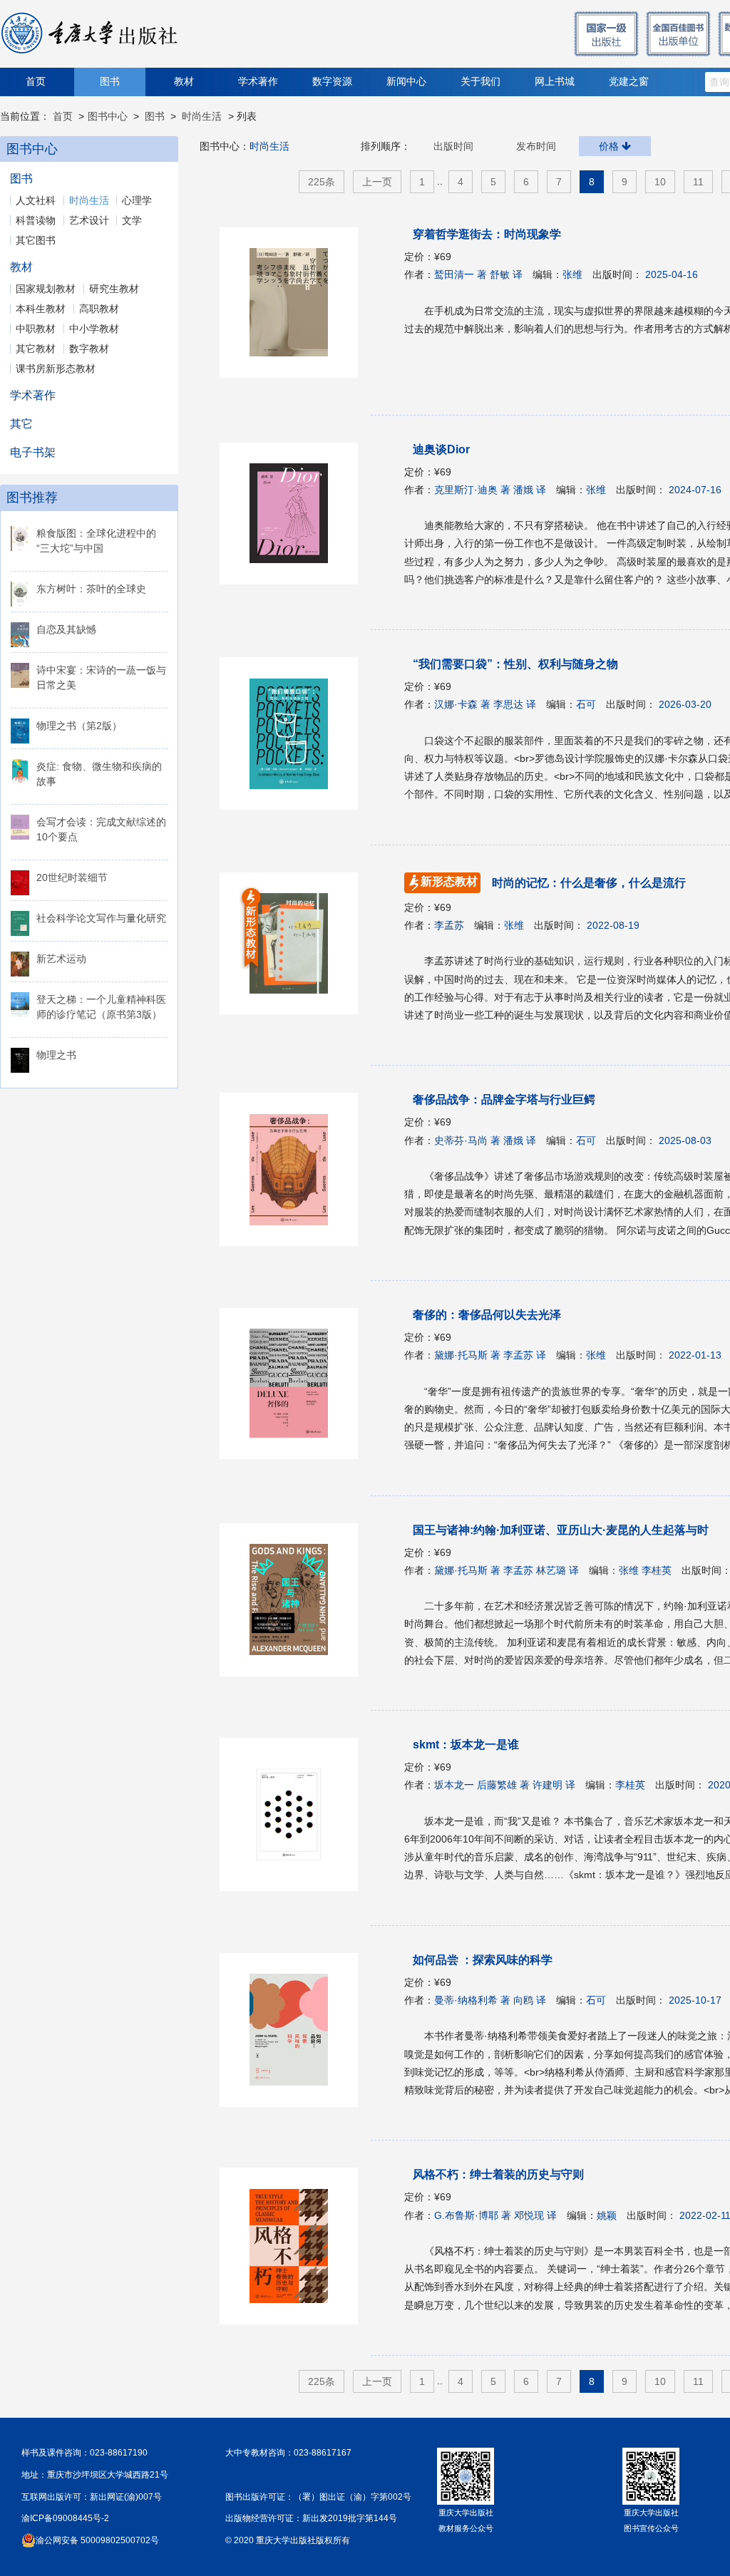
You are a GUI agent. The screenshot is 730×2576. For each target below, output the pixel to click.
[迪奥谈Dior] (296, 514)
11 (698, 182)
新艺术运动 (61, 959)
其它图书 (36, 240)
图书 (110, 82)
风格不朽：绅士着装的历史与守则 (498, 2174)
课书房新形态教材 (56, 369)
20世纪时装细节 (72, 877)
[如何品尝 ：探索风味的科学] (296, 2030)
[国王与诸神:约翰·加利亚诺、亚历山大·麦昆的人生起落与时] (296, 1600)
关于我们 (480, 82)
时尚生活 (202, 116)
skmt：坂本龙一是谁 (466, 1745)
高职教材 (99, 309)
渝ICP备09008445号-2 (65, 2518)
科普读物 (36, 220)
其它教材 (36, 349)
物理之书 (56, 1055)
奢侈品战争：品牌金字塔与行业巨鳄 (504, 1099)
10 (660, 182)
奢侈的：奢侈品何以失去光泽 (487, 1315)
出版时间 (453, 146)
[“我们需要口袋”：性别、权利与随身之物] (296, 733)
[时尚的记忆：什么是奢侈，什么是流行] (251, 928)
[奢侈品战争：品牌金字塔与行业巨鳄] (296, 1169)
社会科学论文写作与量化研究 (101, 918)
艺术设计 (89, 220)
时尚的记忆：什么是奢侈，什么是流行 (553, 883)
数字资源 (332, 82)
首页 (36, 82)
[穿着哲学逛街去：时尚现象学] (296, 303)
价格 (610, 146)
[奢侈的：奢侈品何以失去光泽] (296, 1384)
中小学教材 (94, 329)
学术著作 (258, 82)
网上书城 (555, 82)
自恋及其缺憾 (66, 629)
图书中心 (108, 116)
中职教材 (36, 329)
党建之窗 (629, 82)
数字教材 (89, 349)
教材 (184, 82)
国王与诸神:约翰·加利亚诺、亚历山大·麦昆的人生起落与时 (561, 1530)
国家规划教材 (46, 289)
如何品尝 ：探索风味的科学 (483, 1960)
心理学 (137, 200)
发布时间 (536, 146)
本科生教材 (41, 309)
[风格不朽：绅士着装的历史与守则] (296, 2246)
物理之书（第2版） (79, 726)
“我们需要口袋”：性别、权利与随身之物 (515, 664)
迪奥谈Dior (441, 449)
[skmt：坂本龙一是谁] (296, 1814)
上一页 (377, 182)
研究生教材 (114, 289)
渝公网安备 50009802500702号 (97, 2540)
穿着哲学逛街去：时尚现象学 (487, 234)
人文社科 (36, 200)
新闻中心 (406, 82)
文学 (132, 220)
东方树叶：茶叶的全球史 (91, 589)
